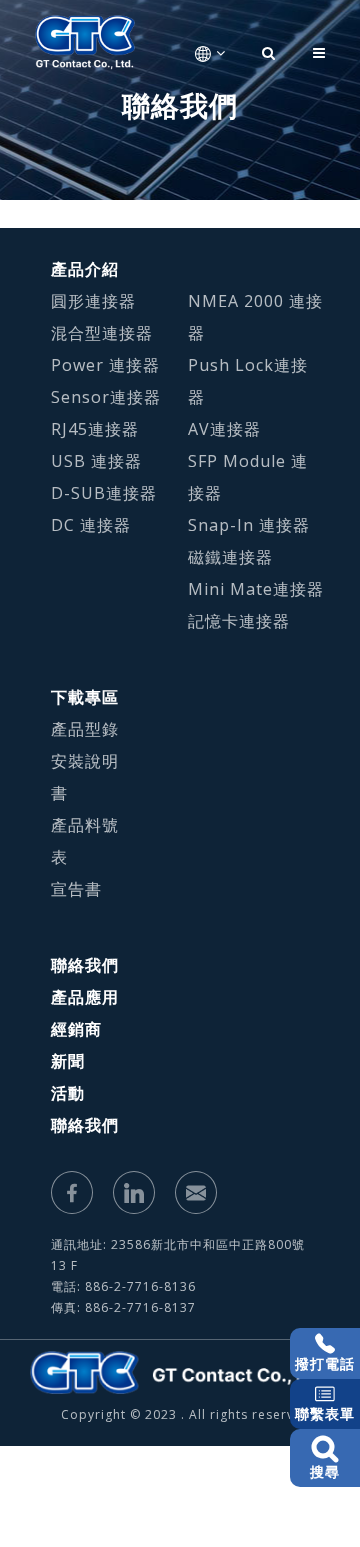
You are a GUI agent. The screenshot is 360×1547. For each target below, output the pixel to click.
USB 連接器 (96, 461)
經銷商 (76, 1029)
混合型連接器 (102, 333)
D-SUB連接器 (104, 493)
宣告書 (76, 889)
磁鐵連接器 (230, 557)
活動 (68, 1093)
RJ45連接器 (95, 429)
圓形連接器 (93, 301)
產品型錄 (85, 729)
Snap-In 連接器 (249, 525)
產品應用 (85, 997)
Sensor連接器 (106, 397)
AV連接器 (224, 429)
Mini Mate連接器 (256, 589)
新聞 (68, 1061)
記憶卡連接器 (239, 621)
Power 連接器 (105, 365)
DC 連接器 (91, 525)
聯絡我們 (85, 965)
